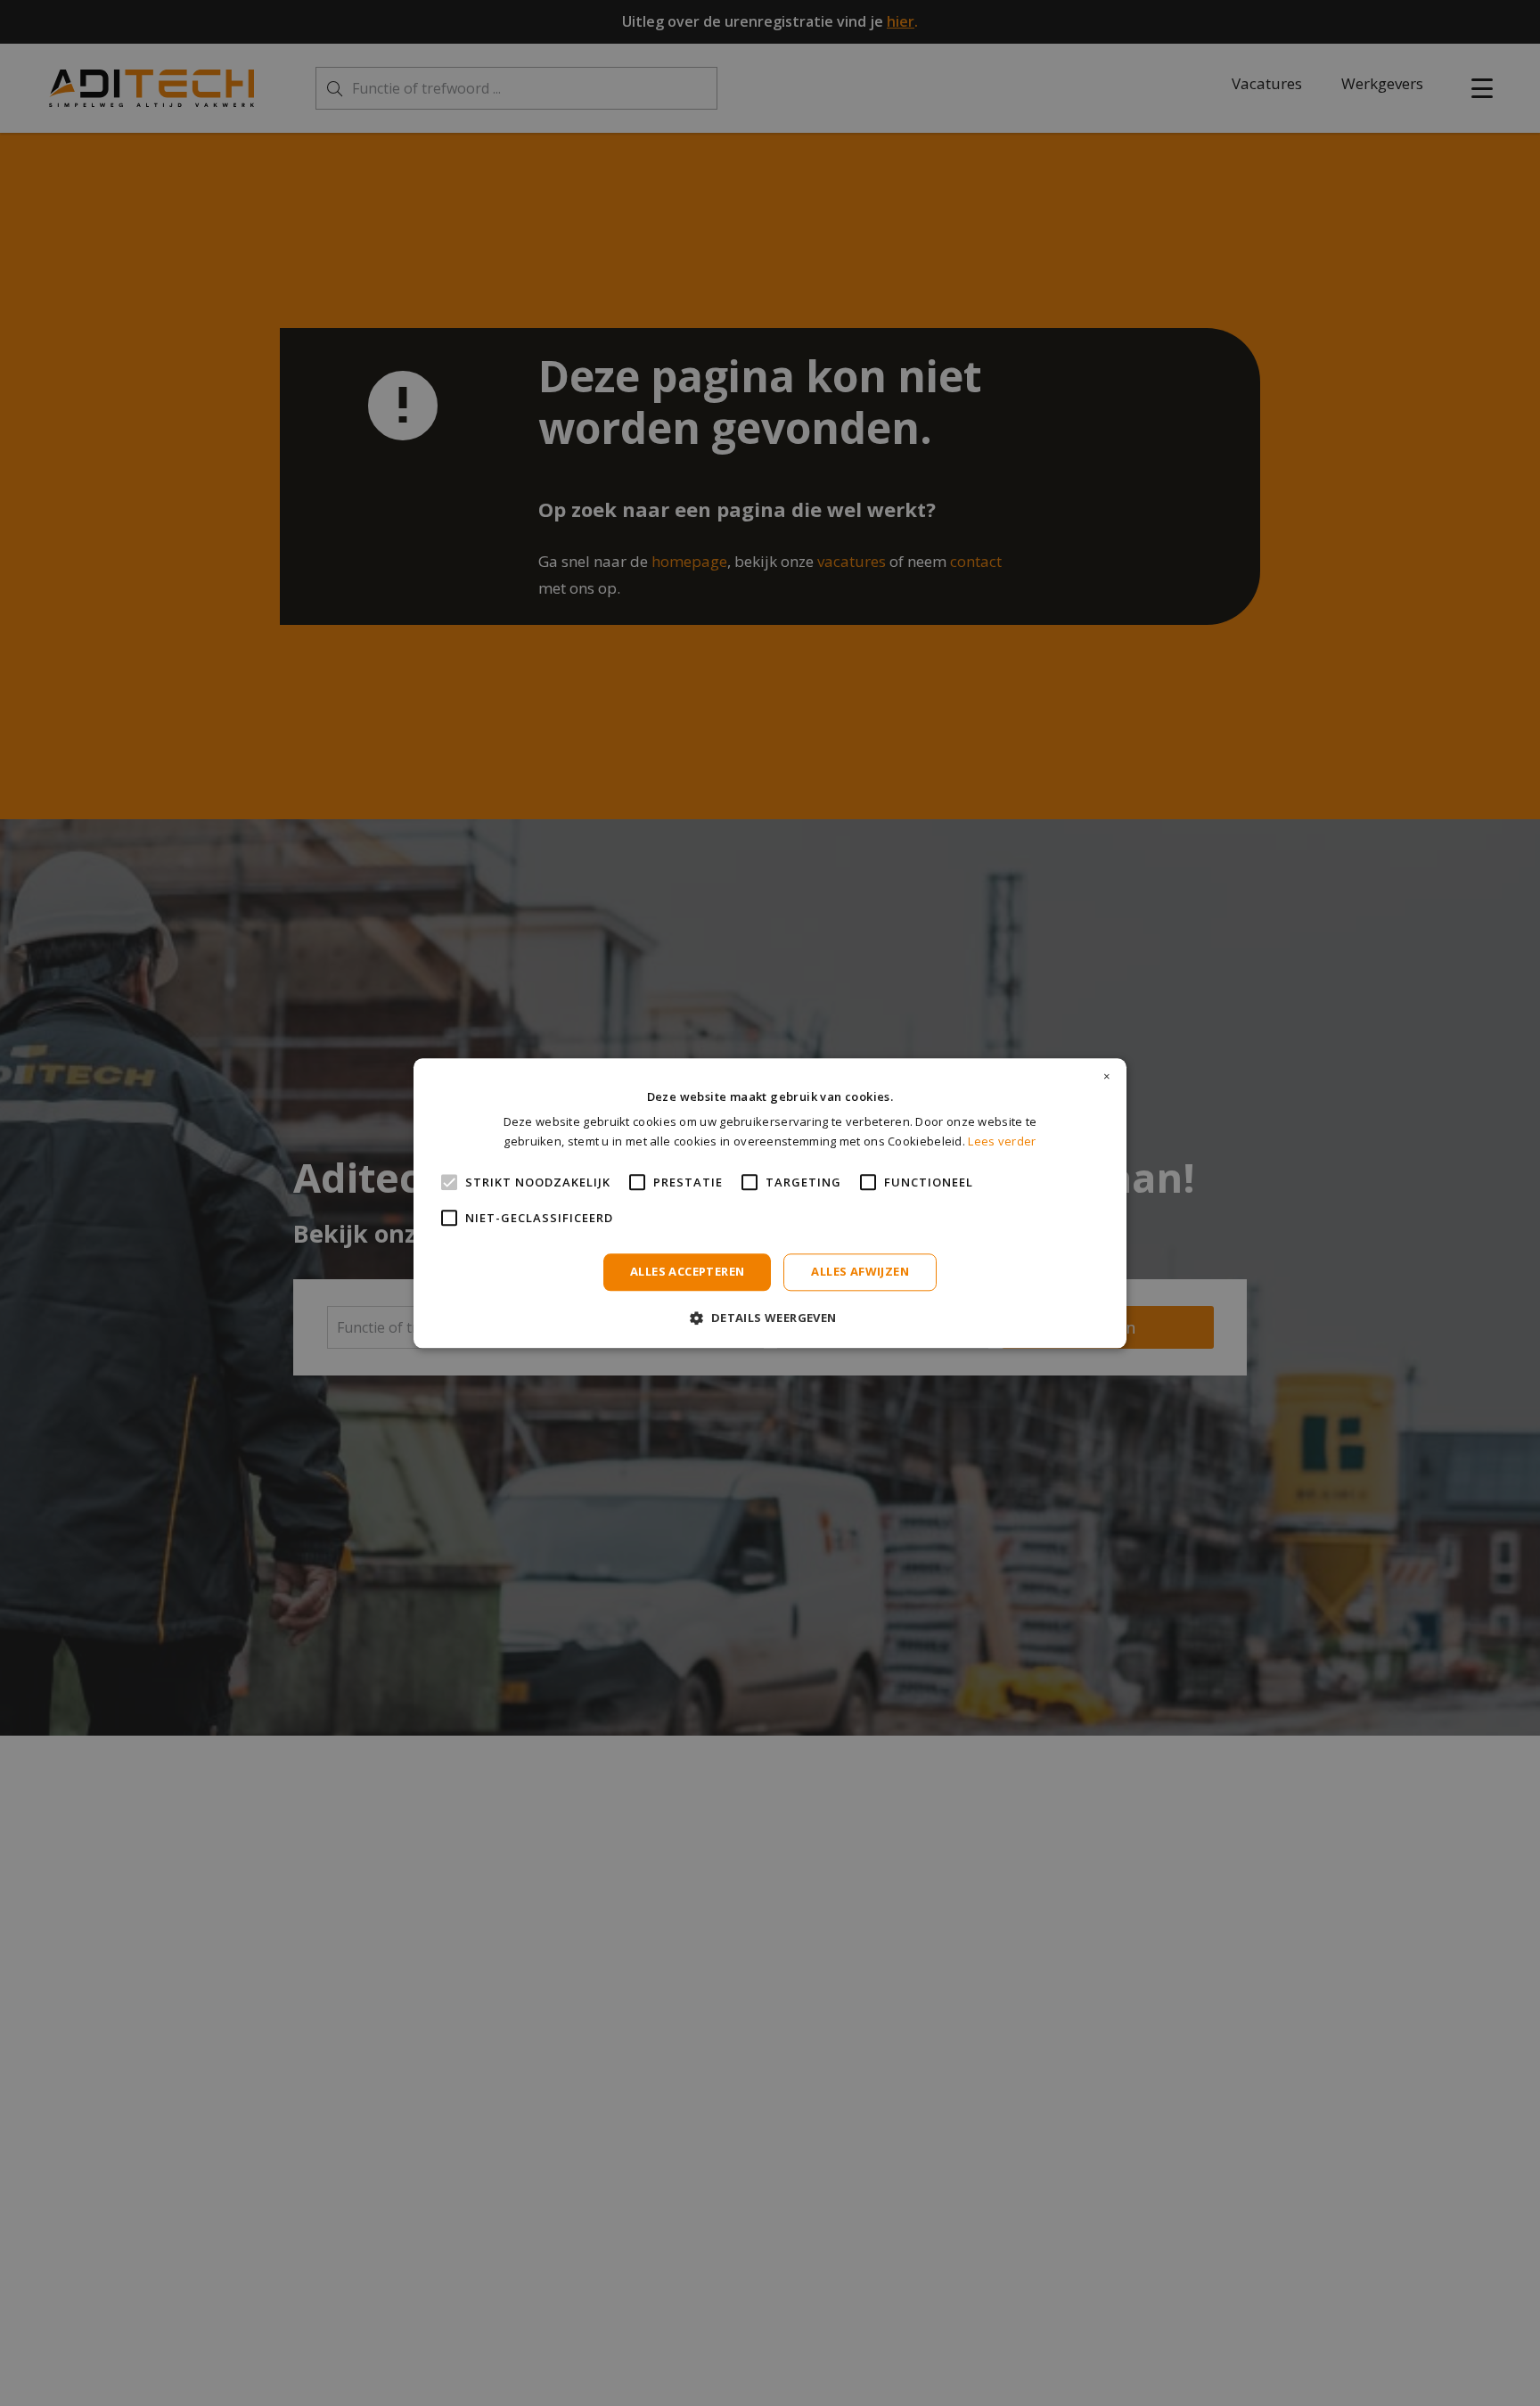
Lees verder (1002, 1141)
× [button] (1107, 1077)
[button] (770, 1317)
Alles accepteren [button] (687, 1272)
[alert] (770, 1203)
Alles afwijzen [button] (860, 1272)
